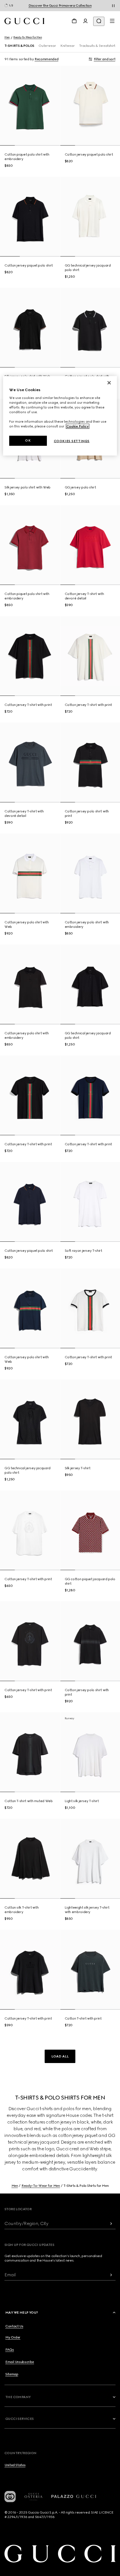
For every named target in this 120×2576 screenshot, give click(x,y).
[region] (60, 416)
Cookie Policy (78, 426)
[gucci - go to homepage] (24, 21)
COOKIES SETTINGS (72, 441)
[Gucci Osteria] (33, 2497)
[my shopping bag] (74, 21)
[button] (60, 2056)
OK (28, 440)
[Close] (109, 383)
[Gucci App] (10, 2497)
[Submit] (111, 2223)
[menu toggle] (112, 21)
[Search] (99, 21)
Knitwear (67, 46)
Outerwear (47, 46)
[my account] (85, 21)
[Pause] (113, 6)
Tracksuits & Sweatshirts (98, 46)
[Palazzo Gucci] (74, 2497)
